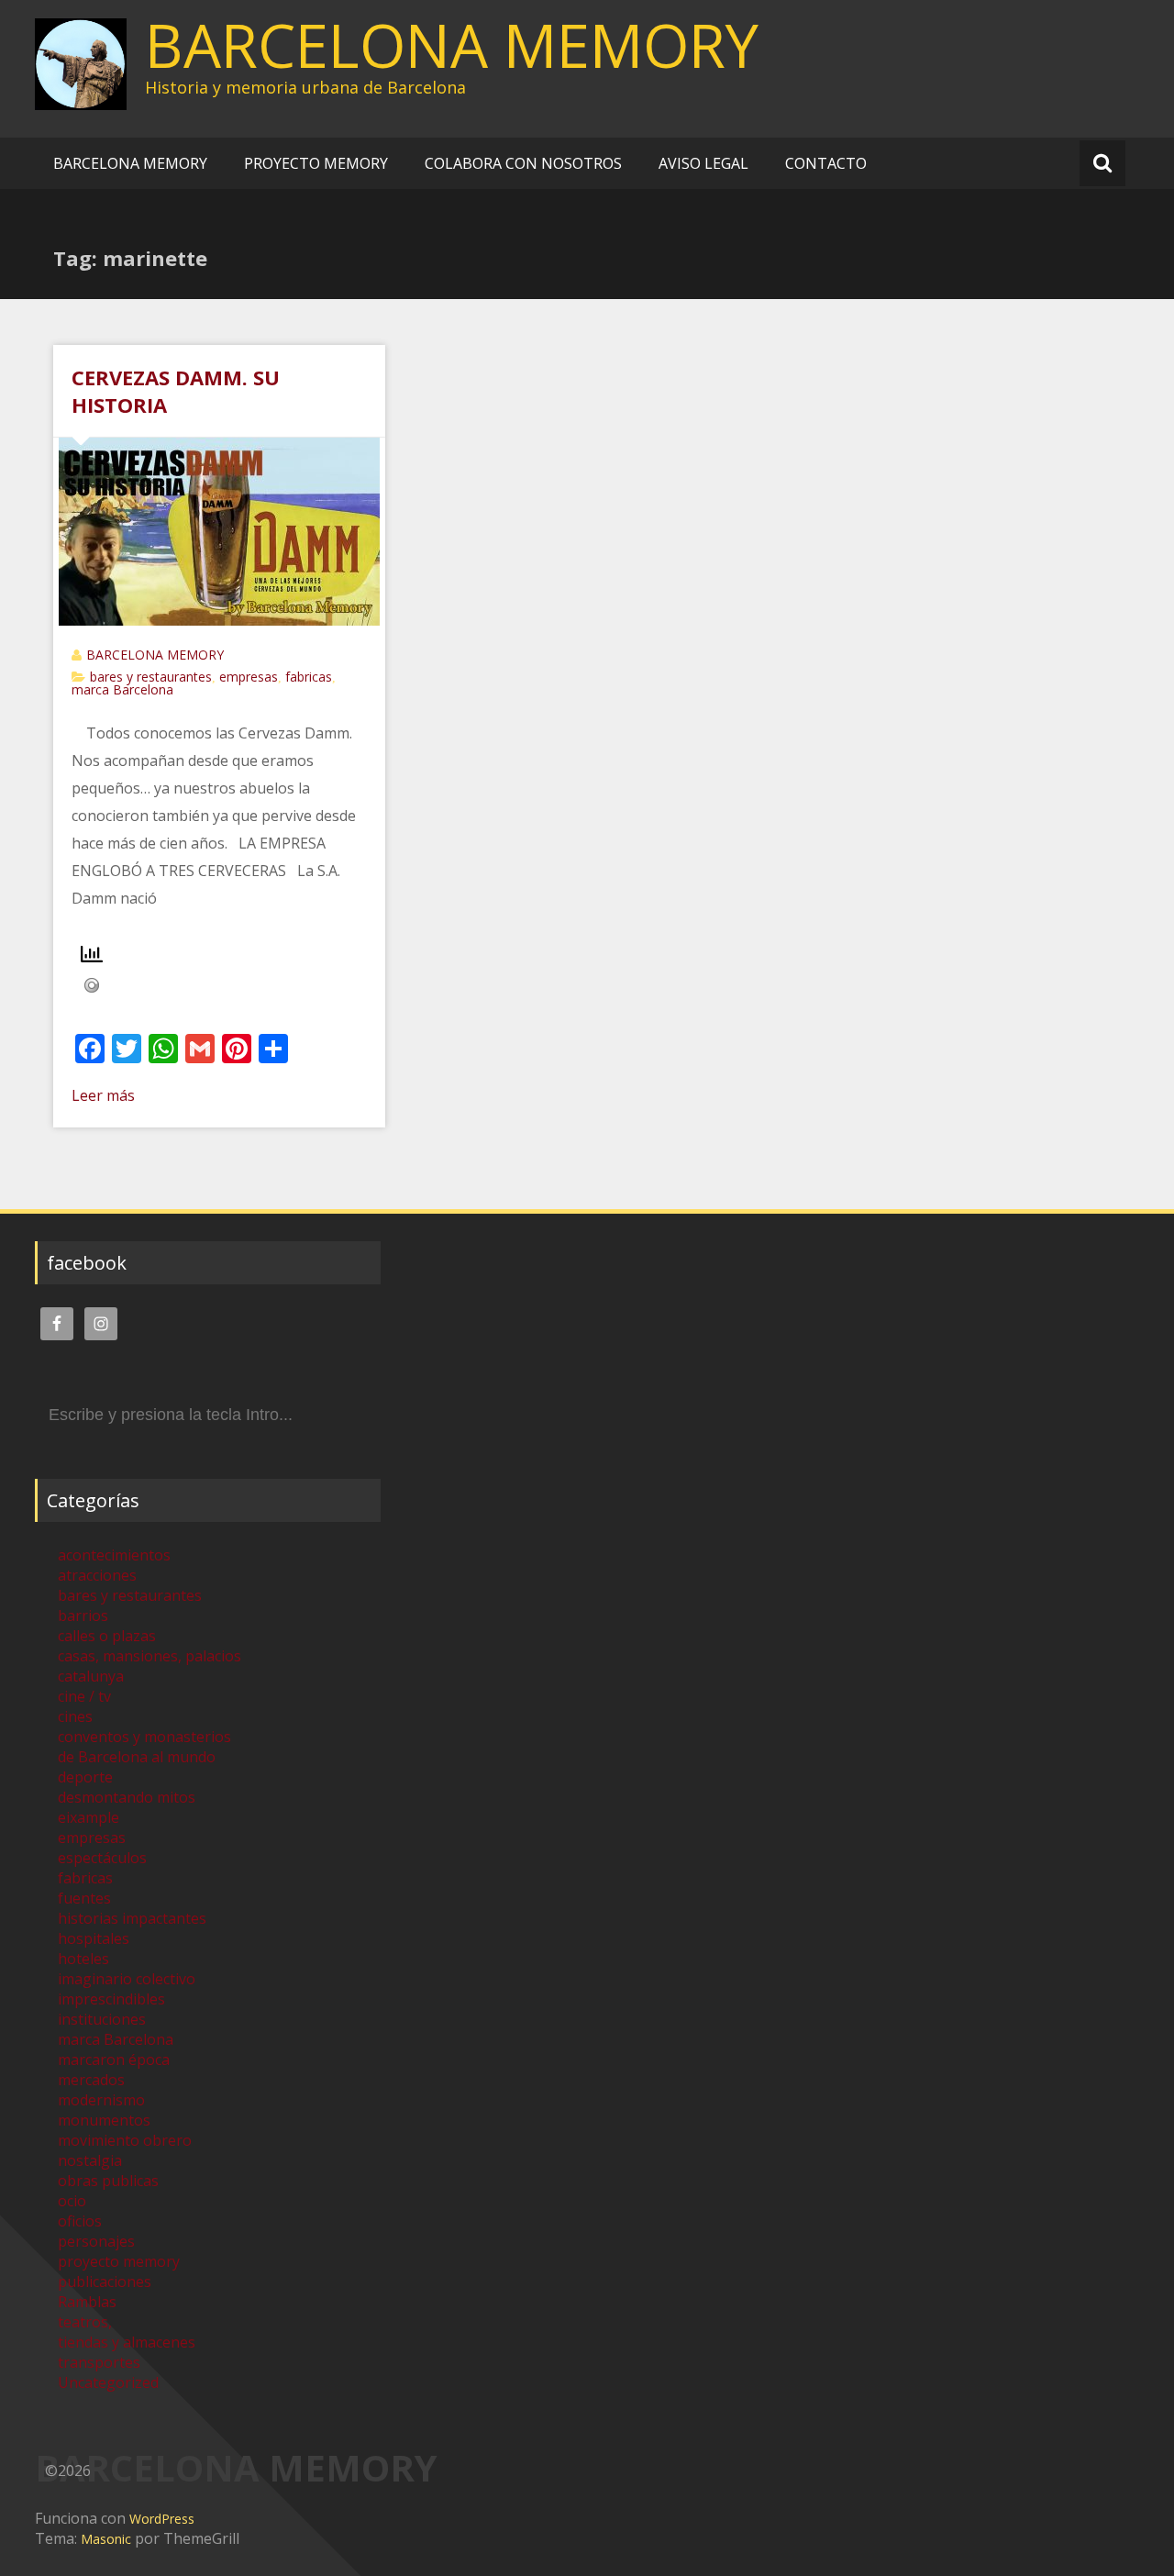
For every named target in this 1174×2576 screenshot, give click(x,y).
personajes (96, 2241)
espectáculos (102, 1858)
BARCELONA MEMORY (452, 45)
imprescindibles (111, 1999)
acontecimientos (114, 1555)
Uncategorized (108, 2382)
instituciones (102, 2019)
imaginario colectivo (127, 1979)
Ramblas (87, 2302)
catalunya (91, 1676)
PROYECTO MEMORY (316, 163)
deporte (85, 1777)
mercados (91, 2080)
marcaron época (114, 2060)
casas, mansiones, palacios (150, 1656)
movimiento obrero (125, 2140)
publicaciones (105, 2282)
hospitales (94, 1938)
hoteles (83, 1959)
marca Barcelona (122, 689)
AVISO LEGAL (703, 163)
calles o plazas (107, 1636)
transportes (99, 2362)
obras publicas (108, 2181)
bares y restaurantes (151, 677)
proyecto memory (119, 2261)
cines (75, 1716)
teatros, (85, 2322)
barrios (83, 1616)
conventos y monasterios (144, 1737)
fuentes (84, 1898)
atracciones (97, 1575)
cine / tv (84, 1696)
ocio (72, 2201)
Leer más (103, 1095)
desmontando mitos (127, 1797)
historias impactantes (132, 1918)
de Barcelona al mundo (137, 1757)
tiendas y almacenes (127, 2342)
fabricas (309, 677)
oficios (80, 2221)
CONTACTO (826, 163)
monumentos (104, 2120)
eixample (89, 1817)
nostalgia (90, 2160)
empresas (249, 677)
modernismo (101, 2100)
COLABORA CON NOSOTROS (523, 163)
